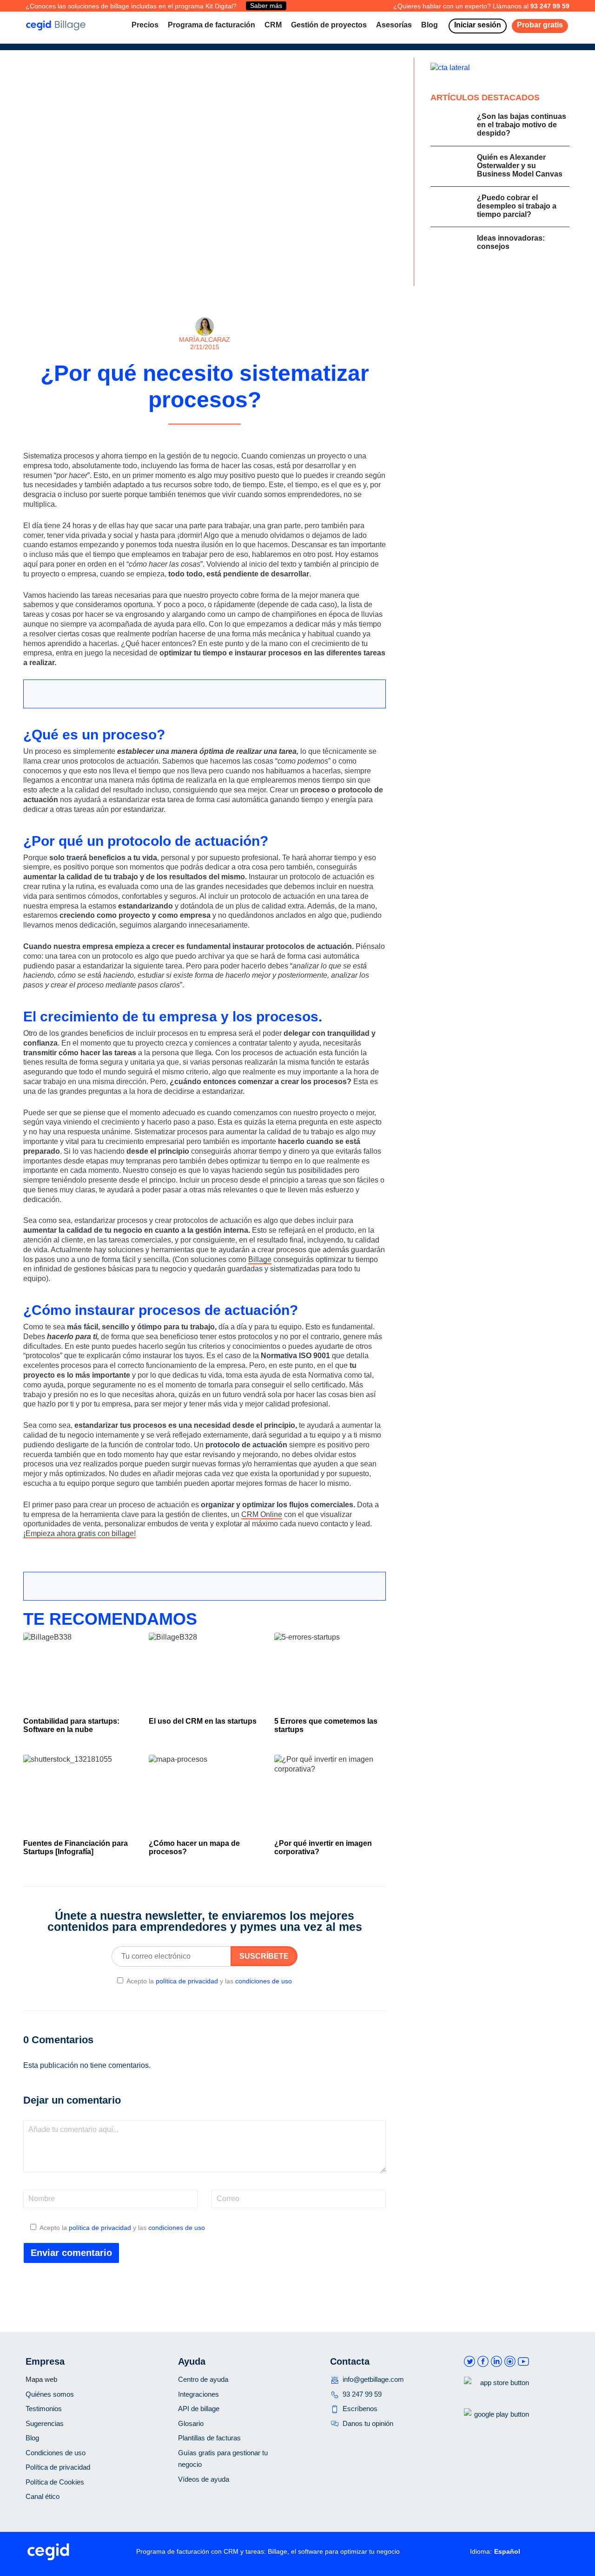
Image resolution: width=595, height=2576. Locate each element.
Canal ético (43, 2496)
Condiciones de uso (56, 2453)
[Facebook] (195, 434)
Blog (32, 2438)
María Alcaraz (205, 340)
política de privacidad (187, 1981)
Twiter (469, 2362)
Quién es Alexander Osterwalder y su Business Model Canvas (520, 166)
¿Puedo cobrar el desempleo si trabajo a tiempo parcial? (517, 206)
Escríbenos (360, 2409)
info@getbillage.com (373, 2379)
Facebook (483, 2362)
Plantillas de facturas (209, 2438)
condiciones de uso (264, 1981)
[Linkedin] (220, 434)
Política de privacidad (58, 2467)
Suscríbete (264, 1956)
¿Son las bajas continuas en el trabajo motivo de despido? (522, 125)
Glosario (191, 2423)
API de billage (199, 2409)
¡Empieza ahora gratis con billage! (79, 1533)
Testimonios (44, 2409)
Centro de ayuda (203, 2379)
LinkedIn (496, 2362)
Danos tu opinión (368, 2423)
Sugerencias (45, 2423)
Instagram (510, 2362)
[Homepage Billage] (56, 25)
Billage (260, 1259)
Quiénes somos (50, 2394)
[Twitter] (208, 434)
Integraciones (198, 2394)
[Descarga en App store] (496, 2398)
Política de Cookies (55, 2482)
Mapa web (41, 2379)
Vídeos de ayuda (204, 2479)
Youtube (523, 2362)
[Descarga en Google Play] (496, 2429)
